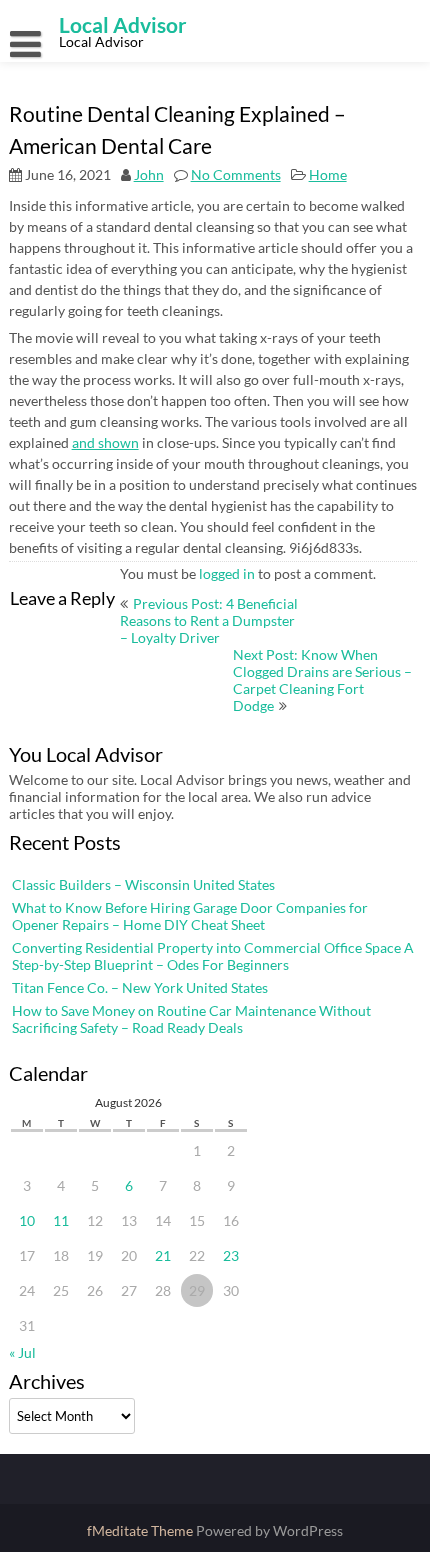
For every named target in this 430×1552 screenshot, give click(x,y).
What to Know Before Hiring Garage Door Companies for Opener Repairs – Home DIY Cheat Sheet (190, 916)
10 (27, 1220)
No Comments (236, 174)
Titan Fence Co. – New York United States (140, 987)
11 (61, 1220)
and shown (105, 442)
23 (231, 1255)
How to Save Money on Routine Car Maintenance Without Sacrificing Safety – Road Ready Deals (191, 1019)
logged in (227, 573)
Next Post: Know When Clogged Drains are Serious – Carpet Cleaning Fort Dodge (322, 680)
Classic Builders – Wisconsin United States (143, 884)
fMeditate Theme (141, 1530)
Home (328, 174)
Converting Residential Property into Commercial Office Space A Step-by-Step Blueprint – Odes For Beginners (213, 956)
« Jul (22, 1352)
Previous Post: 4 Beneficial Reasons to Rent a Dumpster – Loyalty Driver (209, 620)
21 (163, 1255)
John (149, 174)
